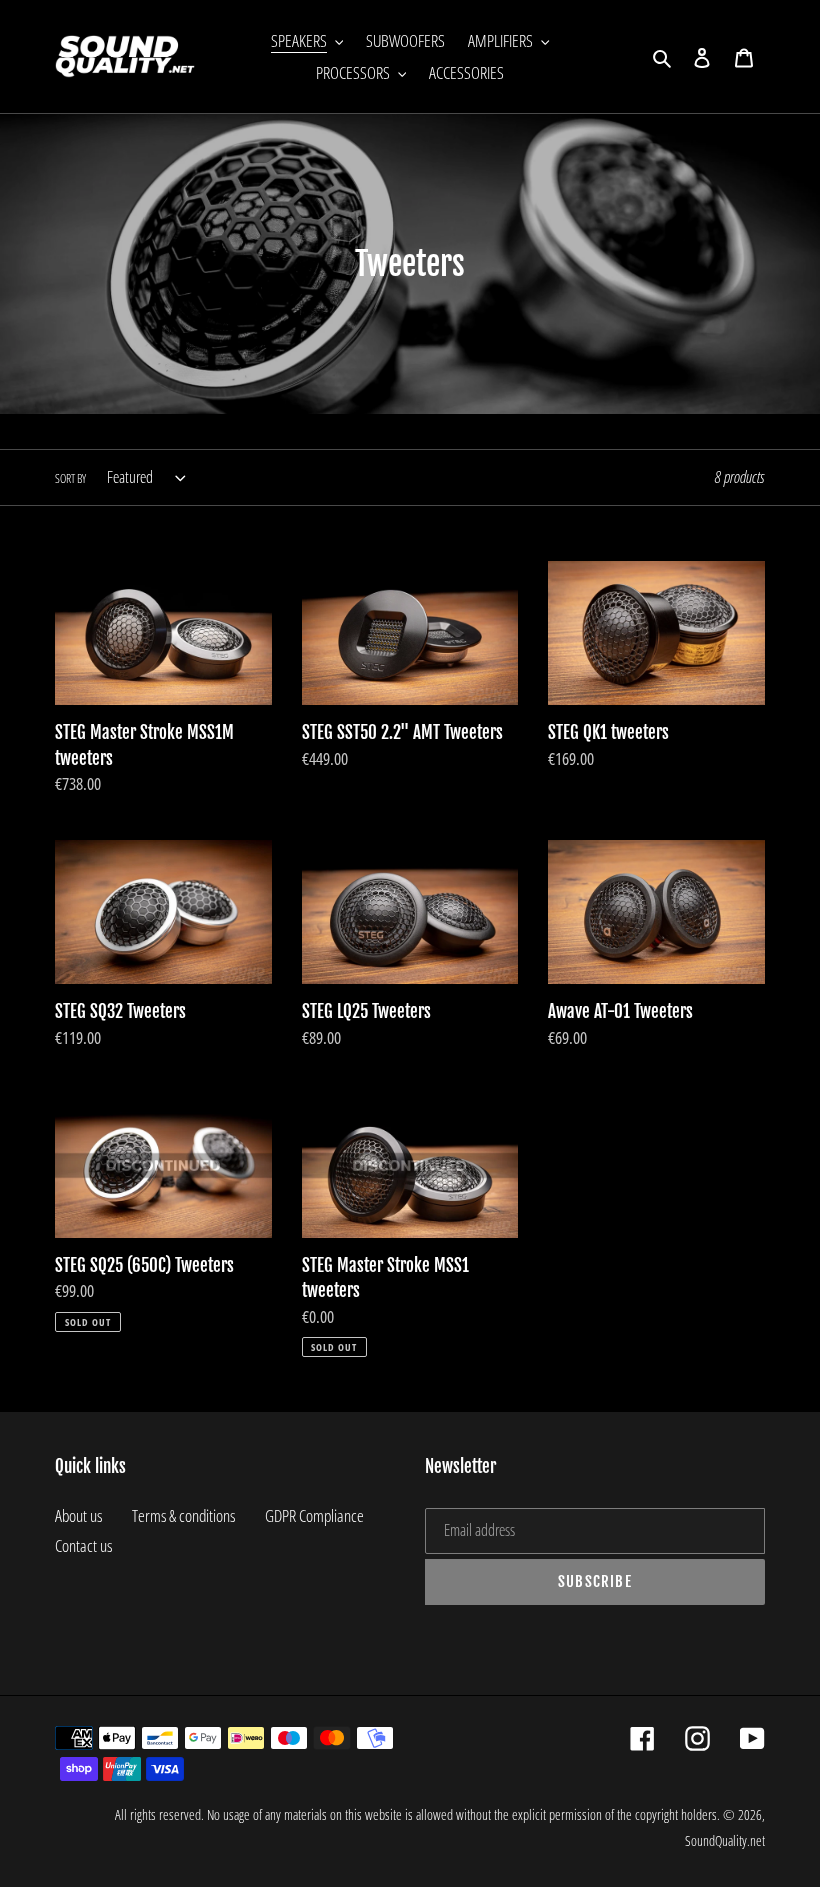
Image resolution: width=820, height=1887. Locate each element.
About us (78, 1515)
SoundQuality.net (725, 1840)
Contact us (83, 1545)
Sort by (70, 478)
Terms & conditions (183, 1515)
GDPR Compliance (314, 1515)
